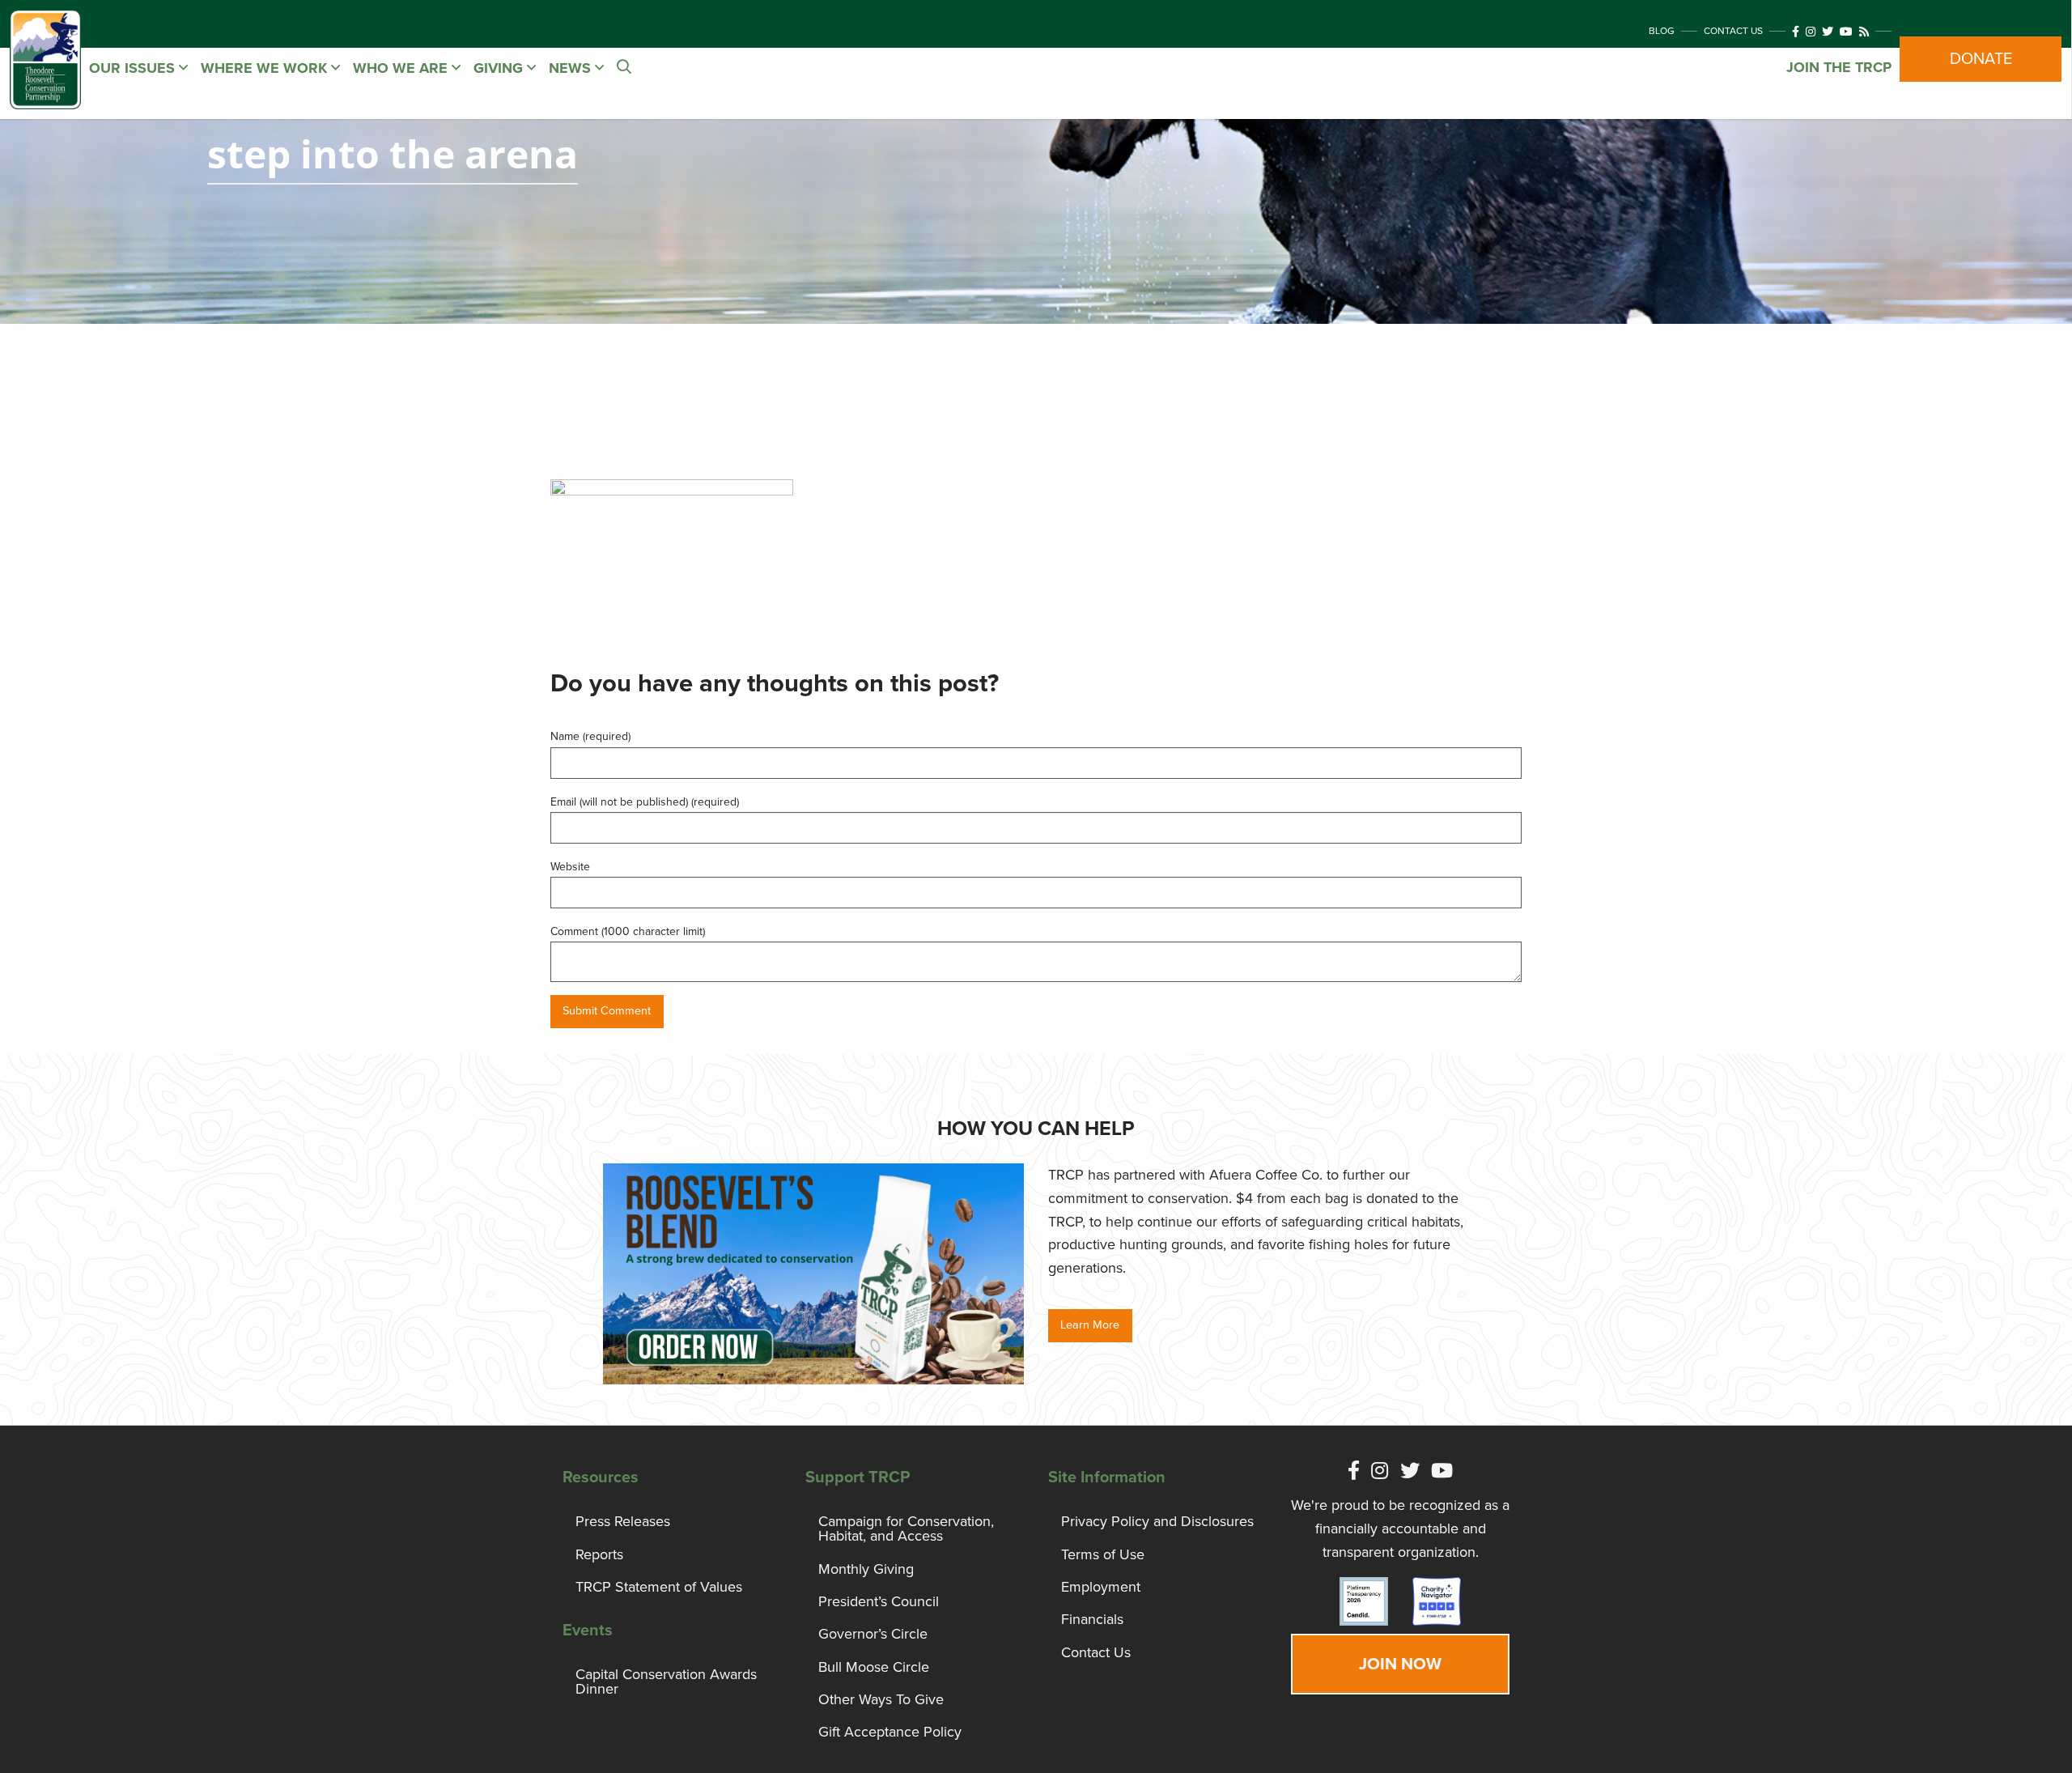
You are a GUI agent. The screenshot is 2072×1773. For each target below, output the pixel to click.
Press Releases (623, 1521)
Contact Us (1733, 31)
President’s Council (879, 1601)
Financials (1092, 1619)
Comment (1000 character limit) (628, 931)
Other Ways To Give (881, 1699)
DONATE (1981, 59)
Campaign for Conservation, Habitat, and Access (906, 1529)
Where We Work (266, 68)
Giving (500, 68)
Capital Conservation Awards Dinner (666, 1682)
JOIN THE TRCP (1839, 67)
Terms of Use (1103, 1554)
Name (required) (590, 736)
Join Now (1400, 1664)
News (572, 68)
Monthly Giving (866, 1569)
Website (570, 867)
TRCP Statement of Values (659, 1587)
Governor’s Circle (873, 1634)
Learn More (1090, 1325)
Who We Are (402, 68)
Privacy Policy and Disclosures (1157, 1521)
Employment (1101, 1587)
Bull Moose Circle (874, 1667)
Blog (1662, 31)
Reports (599, 1554)
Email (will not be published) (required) (645, 802)
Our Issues (134, 68)
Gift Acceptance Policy (890, 1732)
